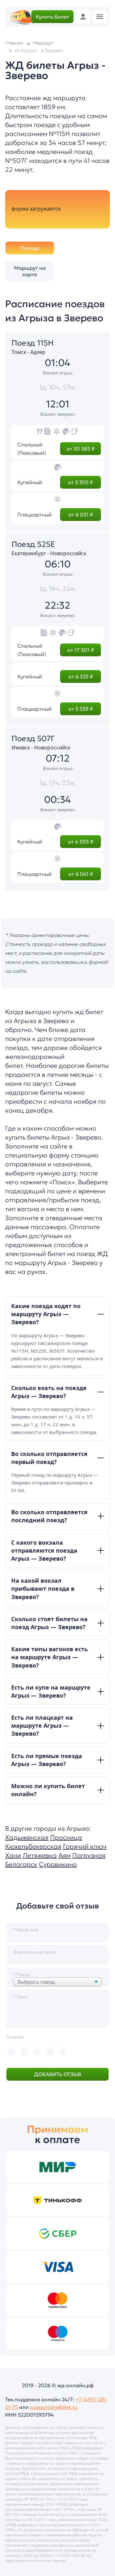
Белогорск (21, 1864)
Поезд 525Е (33, 544)
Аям (65, 1855)
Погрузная (89, 1855)
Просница (66, 1837)
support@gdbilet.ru (54, 2407)
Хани (13, 1855)
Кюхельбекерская (33, 1846)
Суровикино (58, 1864)
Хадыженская (27, 1837)
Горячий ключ (85, 1846)
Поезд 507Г (33, 739)
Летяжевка (40, 1855)
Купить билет (53, 17)
